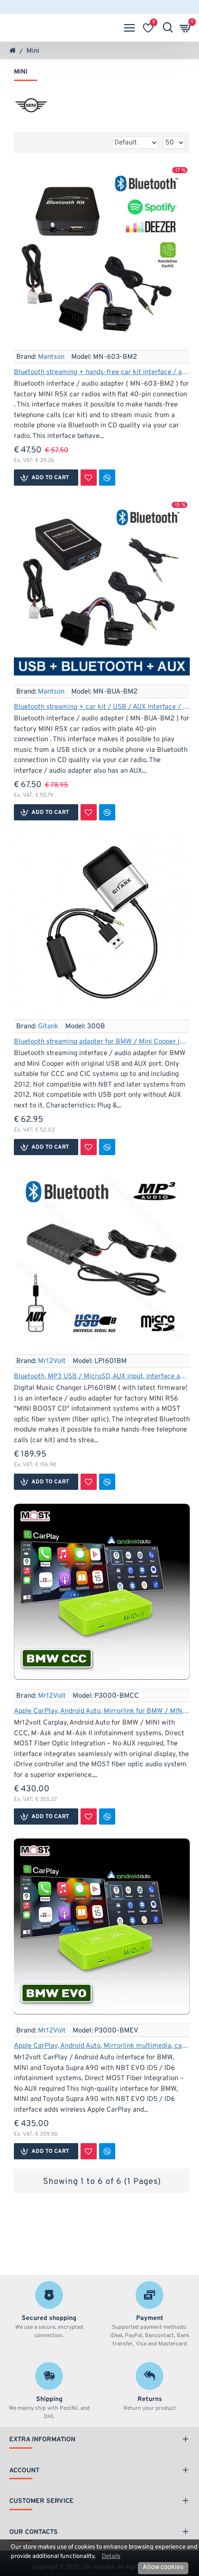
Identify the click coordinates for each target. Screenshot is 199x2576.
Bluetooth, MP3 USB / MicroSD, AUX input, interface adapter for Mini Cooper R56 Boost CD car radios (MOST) (102, 1377)
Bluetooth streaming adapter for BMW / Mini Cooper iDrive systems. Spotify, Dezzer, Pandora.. (102, 1042)
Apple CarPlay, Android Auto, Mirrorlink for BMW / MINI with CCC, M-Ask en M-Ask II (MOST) (102, 1711)
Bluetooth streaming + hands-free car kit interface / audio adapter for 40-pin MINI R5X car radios (102, 372)
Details (111, 2556)
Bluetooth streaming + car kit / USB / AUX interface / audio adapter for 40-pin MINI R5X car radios (102, 707)
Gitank (48, 1027)
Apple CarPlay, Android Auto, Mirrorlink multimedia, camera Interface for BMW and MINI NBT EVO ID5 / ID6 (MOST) (102, 2046)
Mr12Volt (52, 1361)
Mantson (51, 357)
